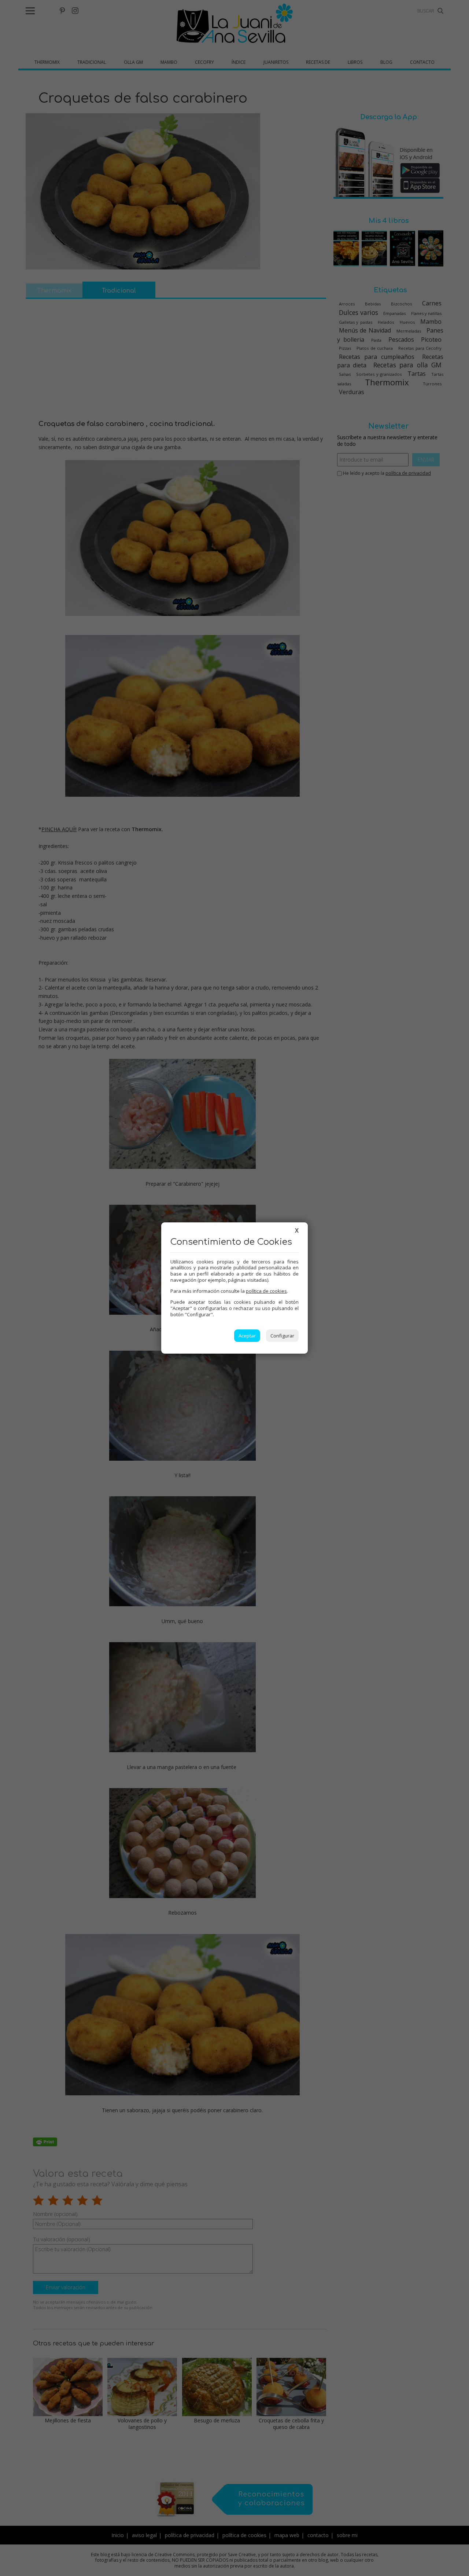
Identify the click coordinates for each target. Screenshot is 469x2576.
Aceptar (247, 1336)
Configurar (282, 1336)
